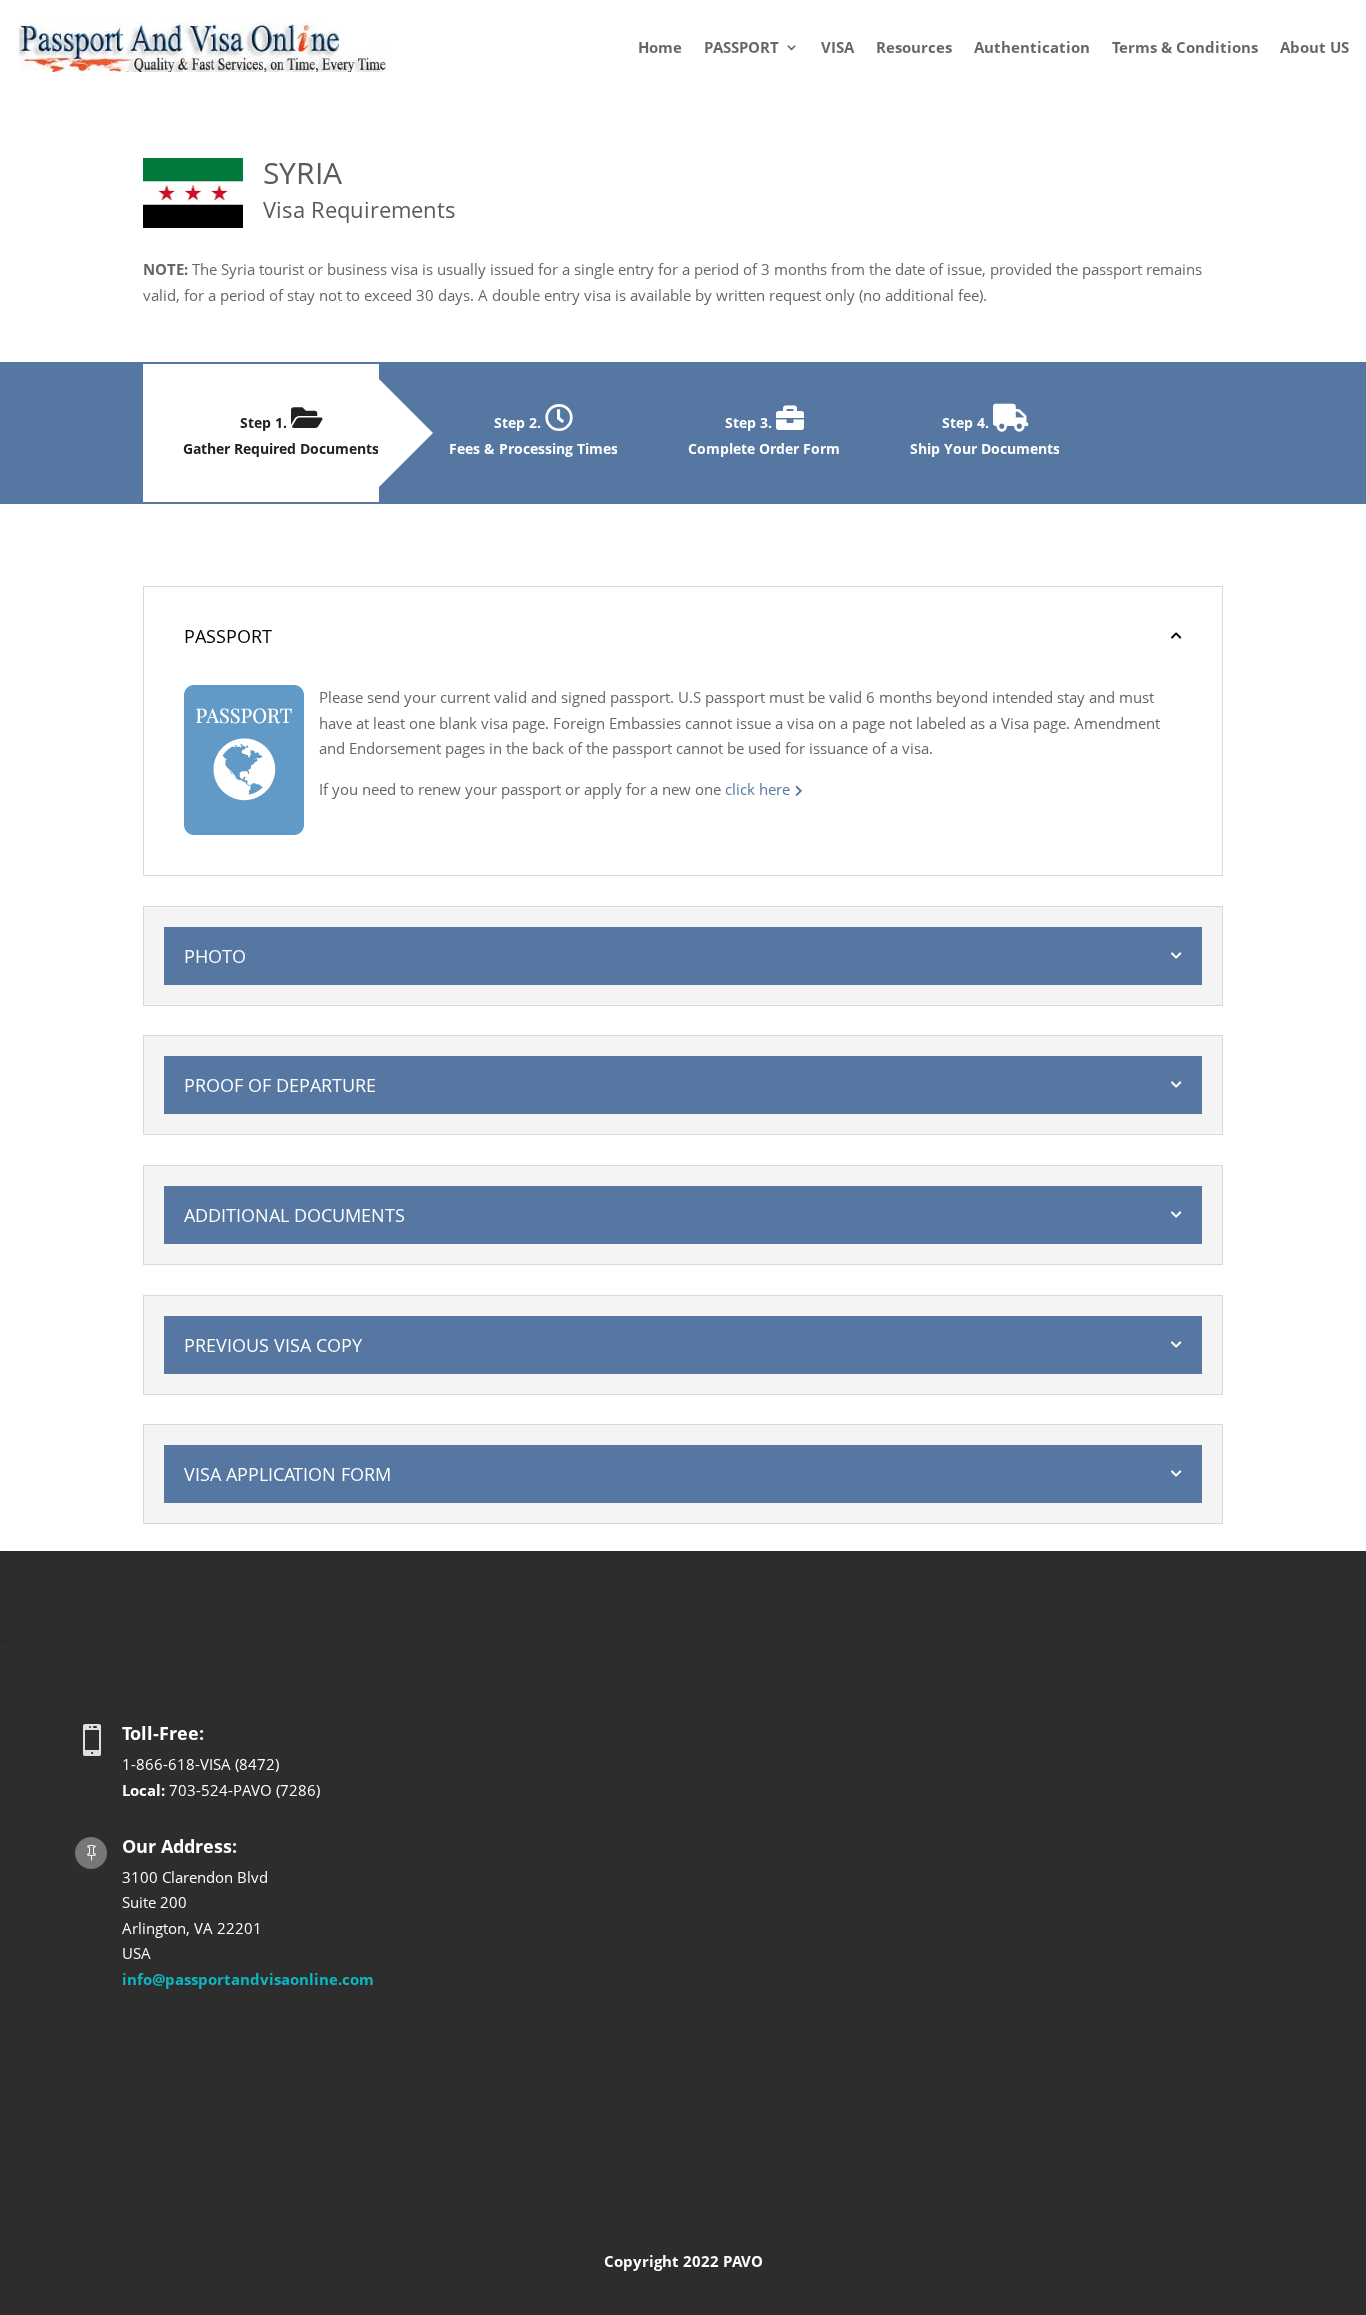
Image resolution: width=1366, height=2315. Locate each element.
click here (757, 789)
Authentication (1032, 47)
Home (660, 47)
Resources (914, 47)
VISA (837, 47)
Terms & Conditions (1185, 47)
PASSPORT (741, 47)
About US (1314, 47)
